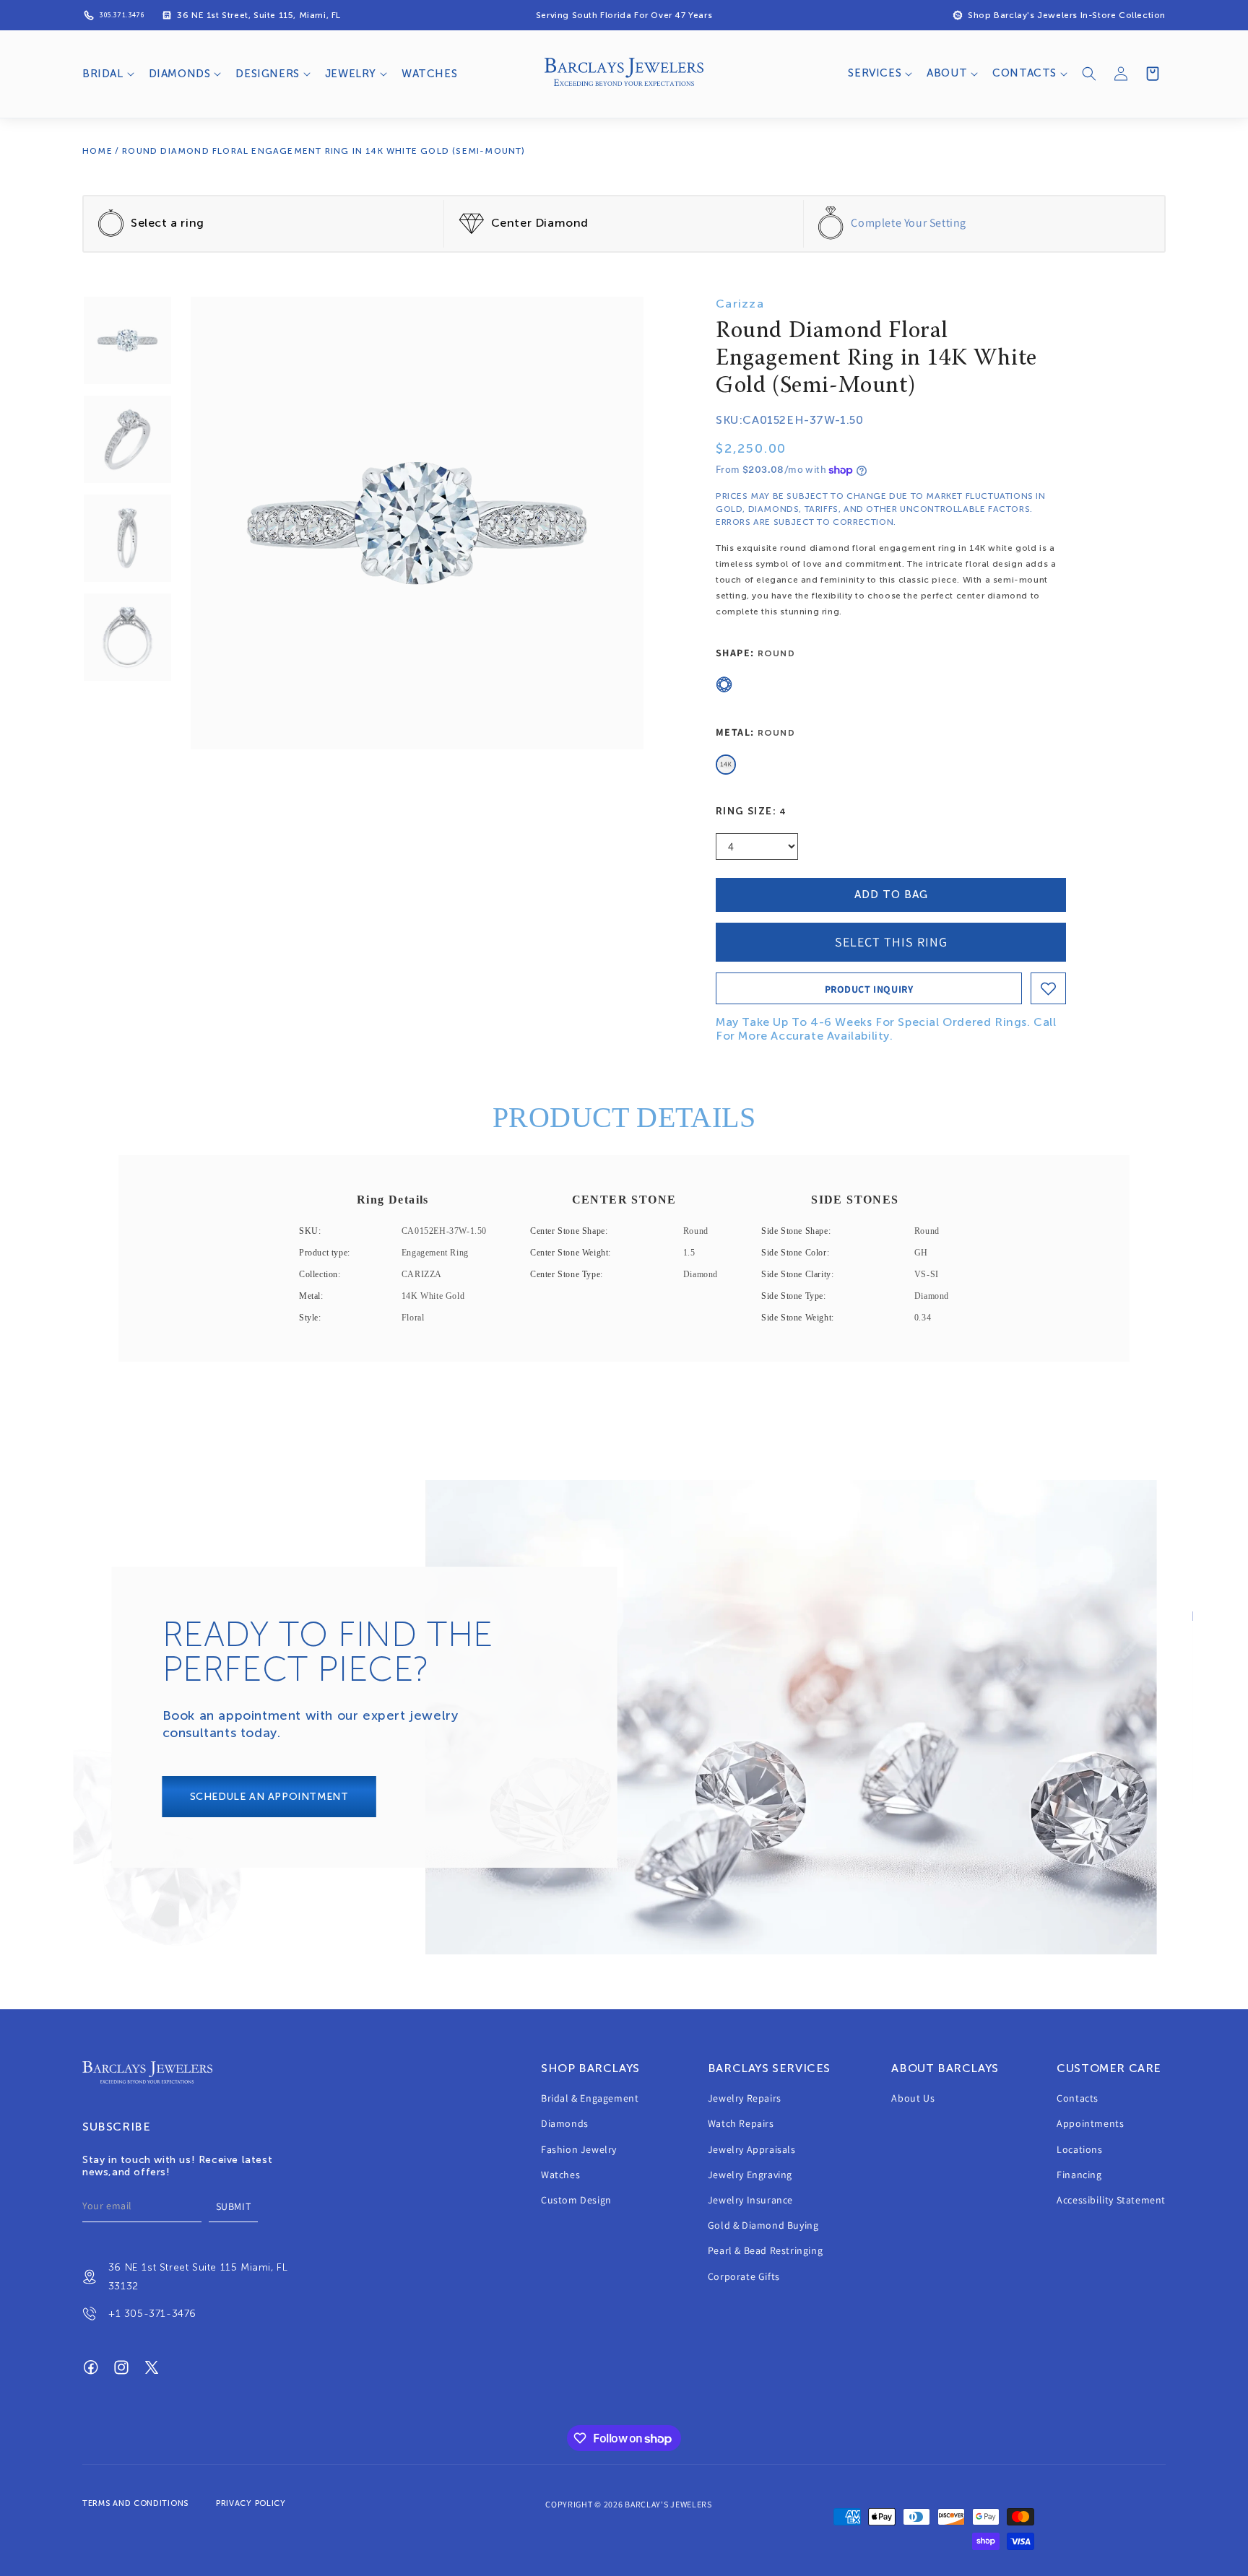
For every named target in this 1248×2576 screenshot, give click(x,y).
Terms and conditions (135, 2503)
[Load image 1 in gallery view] (127, 340)
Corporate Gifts (744, 2276)
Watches (560, 2175)
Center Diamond (540, 223)
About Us (913, 2098)
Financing (1079, 2175)
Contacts (1078, 2098)
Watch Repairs (741, 2124)
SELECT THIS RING (891, 942)
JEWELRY (351, 74)
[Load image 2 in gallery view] (127, 439)
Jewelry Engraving (750, 2175)
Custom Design (576, 2200)
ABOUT (947, 73)
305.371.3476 (121, 15)
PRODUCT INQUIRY (869, 989)
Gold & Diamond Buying (763, 2225)
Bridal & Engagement (590, 2098)
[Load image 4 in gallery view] (127, 637)
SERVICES (875, 73)
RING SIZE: (751, 811)
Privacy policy (251, 2503)
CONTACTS (1024, 73)
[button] (107, 74)
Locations (1079, 2149)
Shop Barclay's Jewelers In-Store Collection (1067, 15)
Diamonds (565, 2124)
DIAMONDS (180, 74)
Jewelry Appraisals (752, 2149)
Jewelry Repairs (745, 2098)
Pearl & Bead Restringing (765, 2251)
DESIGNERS (267, 74)
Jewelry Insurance (750, 2200)
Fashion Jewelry (579, 2149)
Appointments (1090, 2124)
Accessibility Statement (1111, 2200)
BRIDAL (103, 74)
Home (97, 151)
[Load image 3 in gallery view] (127, 538)
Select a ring (168, 223)
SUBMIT (234, 2206)
